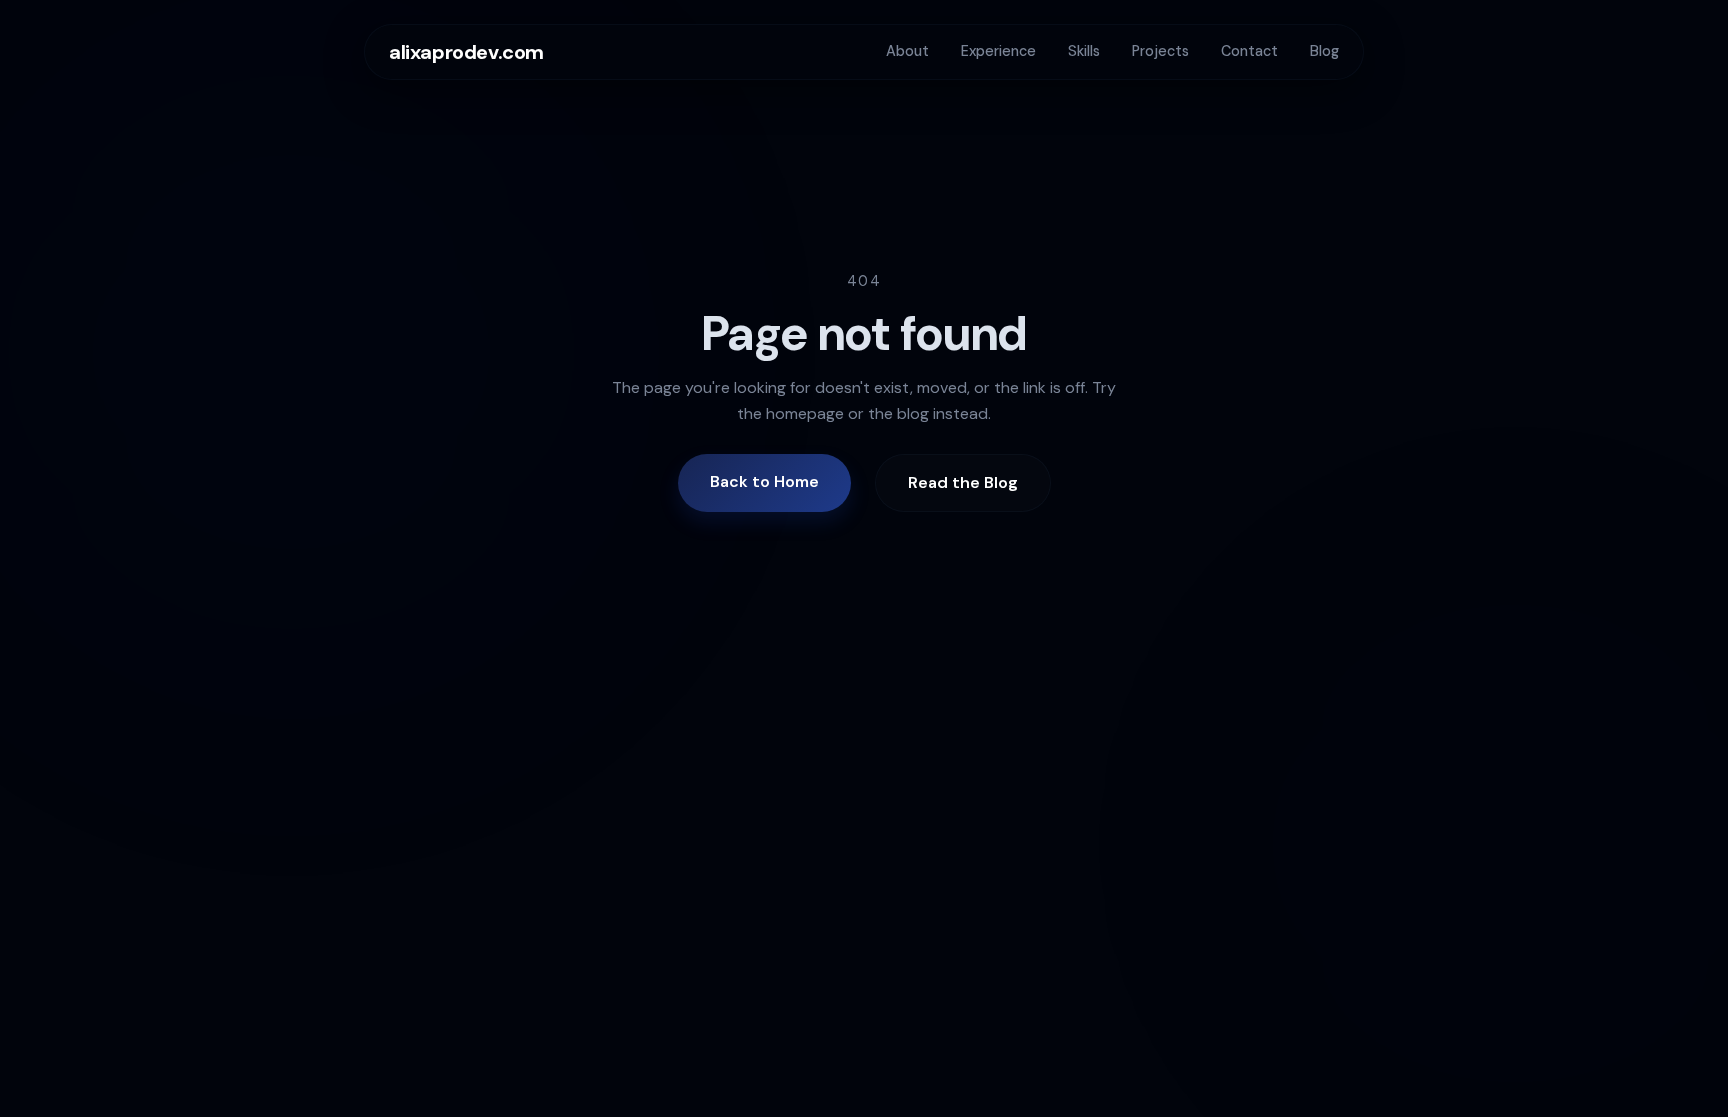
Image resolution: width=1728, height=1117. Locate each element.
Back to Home (764, 481)
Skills (1084, 51)
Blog (1324, 51)
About (907, 51)
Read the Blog (963, 482)
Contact (1249, 51)
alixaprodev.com (466, 52)
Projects (1160, 51)
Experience (998, 51)
